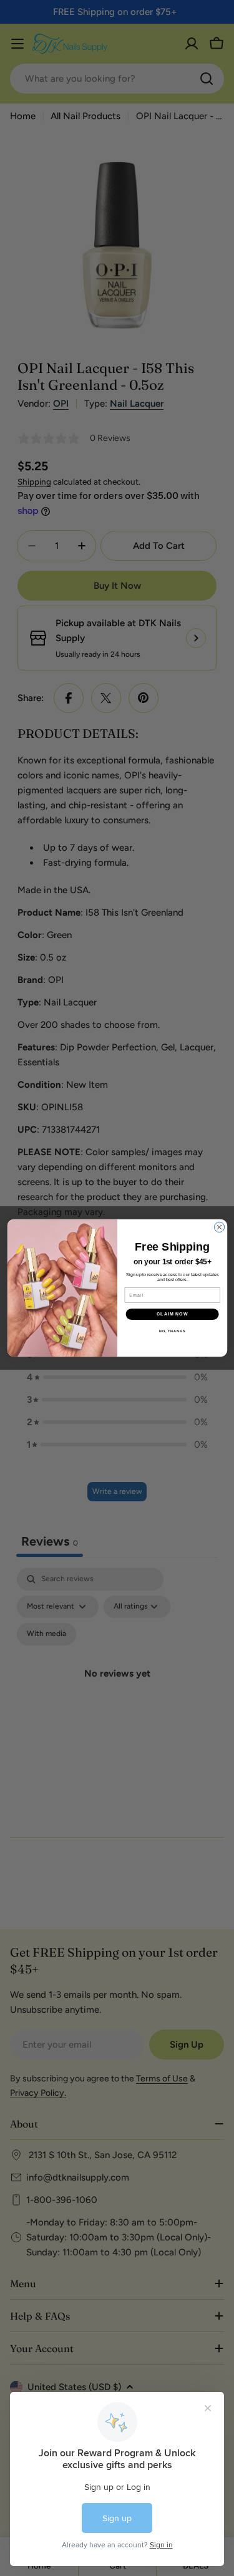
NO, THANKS (172, 1331)
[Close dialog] (219, 1227)
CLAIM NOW (172, 1314)
